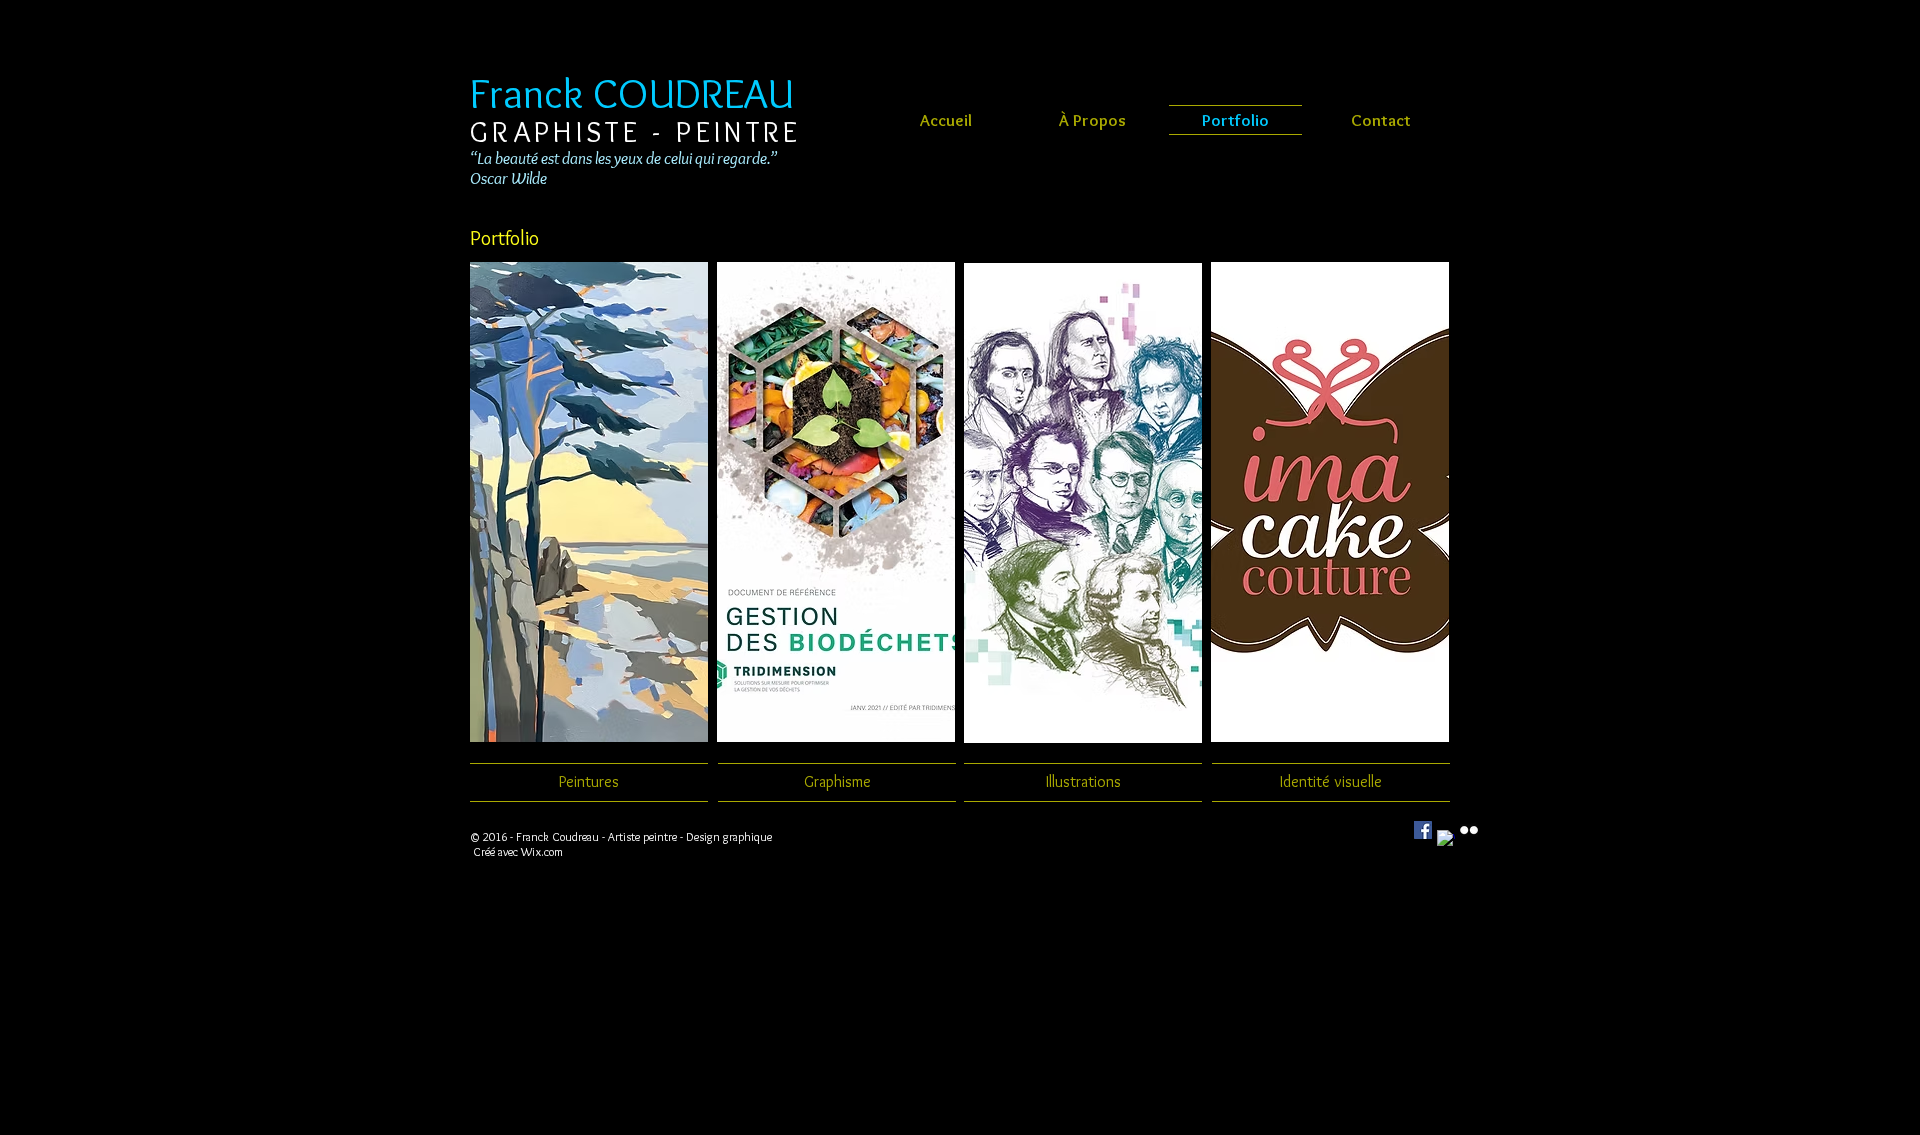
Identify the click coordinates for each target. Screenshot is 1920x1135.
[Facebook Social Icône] (1423, 830)
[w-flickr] (1469, 830)
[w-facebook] (1446, 839)
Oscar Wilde (508, 178)
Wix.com (542, 851)
